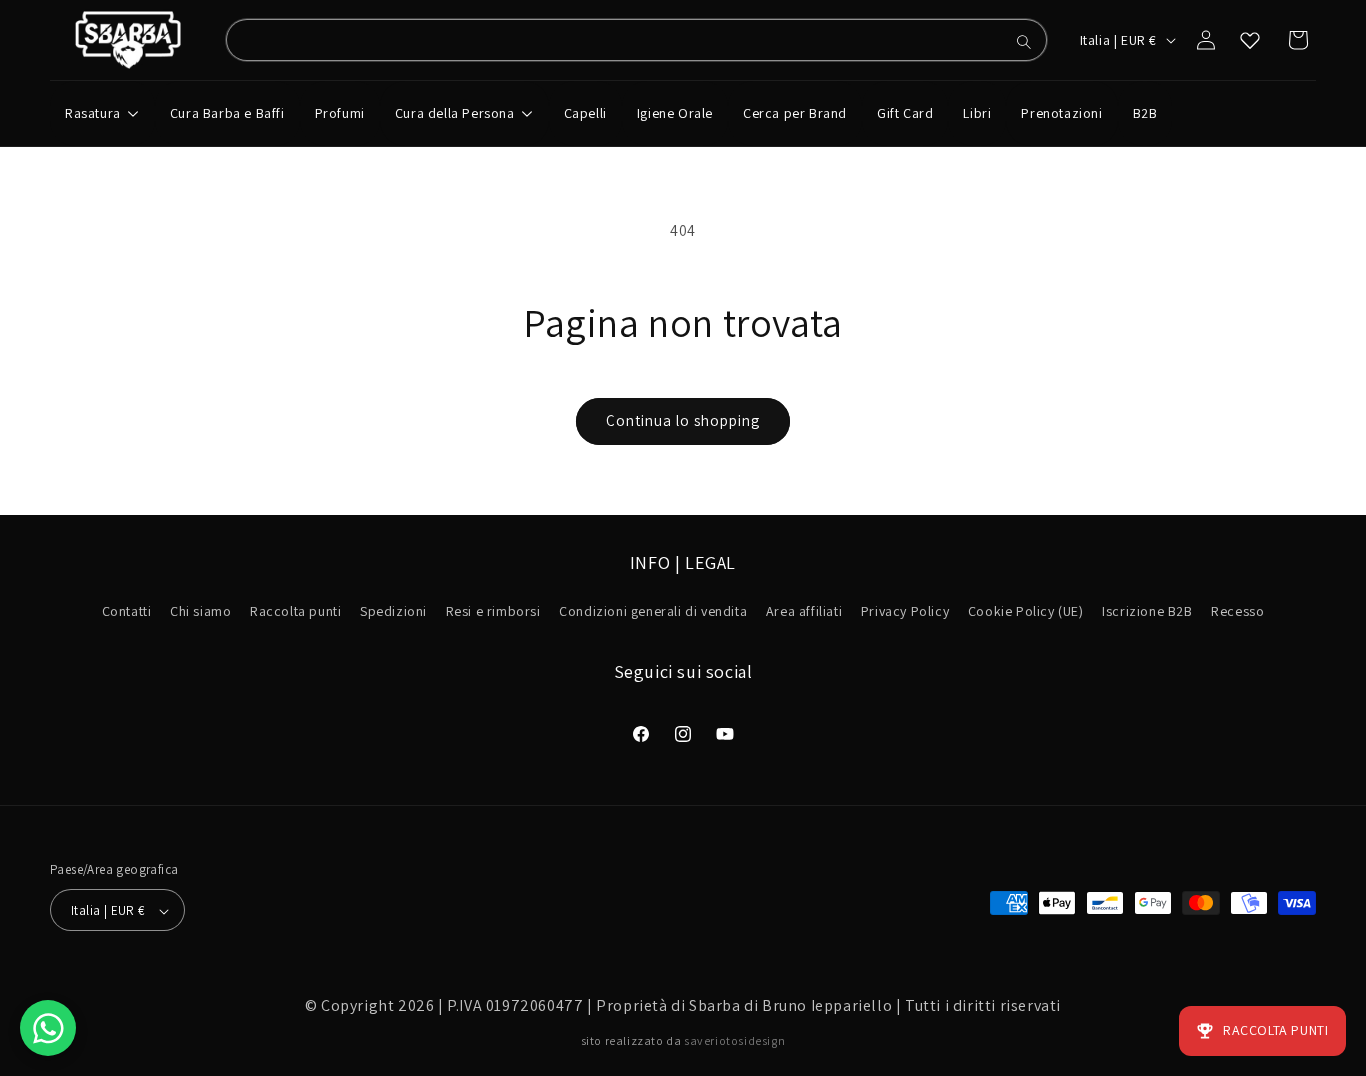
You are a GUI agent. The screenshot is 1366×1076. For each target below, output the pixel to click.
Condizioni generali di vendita (653, 612)
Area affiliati (804, 612)
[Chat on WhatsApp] (48, 1028)
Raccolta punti (295, 612)
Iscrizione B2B (1147, 612)
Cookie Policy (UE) (1026, 612)
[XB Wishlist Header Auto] (1250, 40)
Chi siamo (200, 612)
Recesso (1237, 612)
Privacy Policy (905, 612)
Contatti (127, 612)
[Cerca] (1024, 42)
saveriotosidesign (734, 1040)
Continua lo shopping (683, 420)
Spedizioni (393, 612)
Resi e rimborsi (493, 612)
